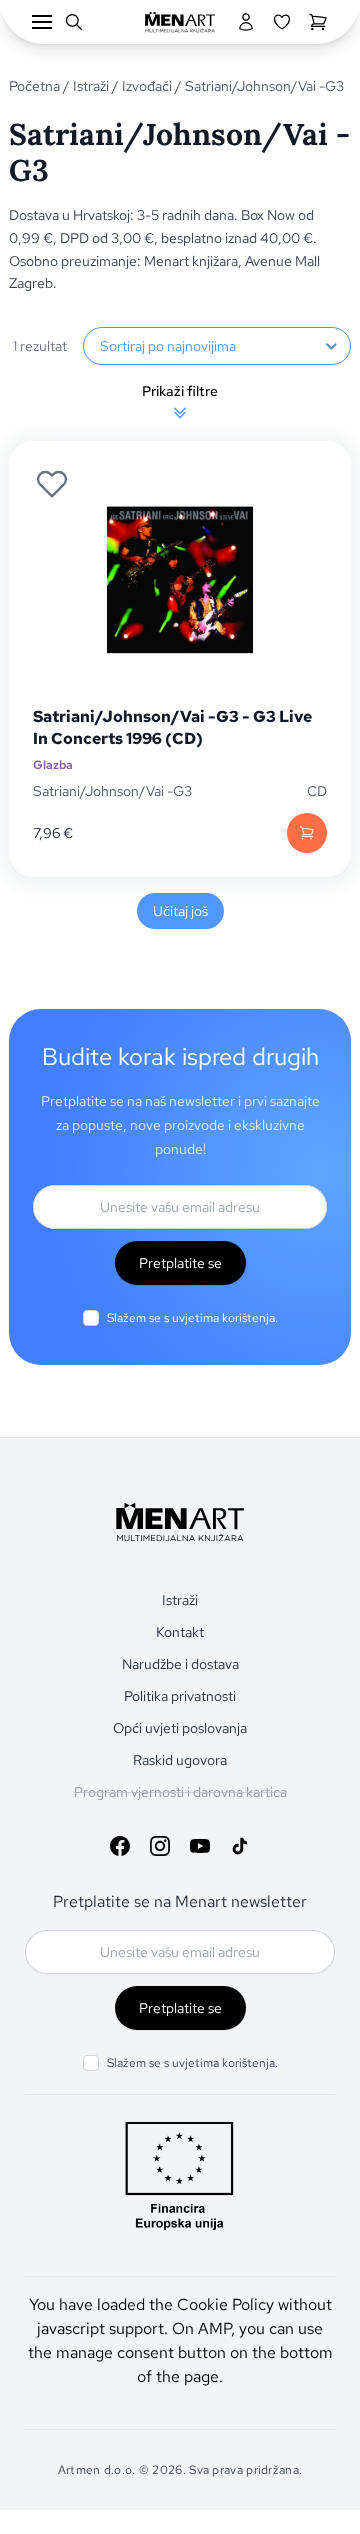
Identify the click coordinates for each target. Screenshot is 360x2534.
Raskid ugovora (180, 1760)
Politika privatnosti (180, 1696)
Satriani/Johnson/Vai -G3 (112, 791)
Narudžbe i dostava (180, 1664)
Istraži (91, 86)
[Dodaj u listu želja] (52, 484)
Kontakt (180, 1632)
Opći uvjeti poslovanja (180, 1728)
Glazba (53, 765)
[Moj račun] (246, 22)
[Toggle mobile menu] (42, 22)
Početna (34, 86)
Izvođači (147, 86)
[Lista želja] (282, 22)
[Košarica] (318, 22)
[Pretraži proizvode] (74, 22)
